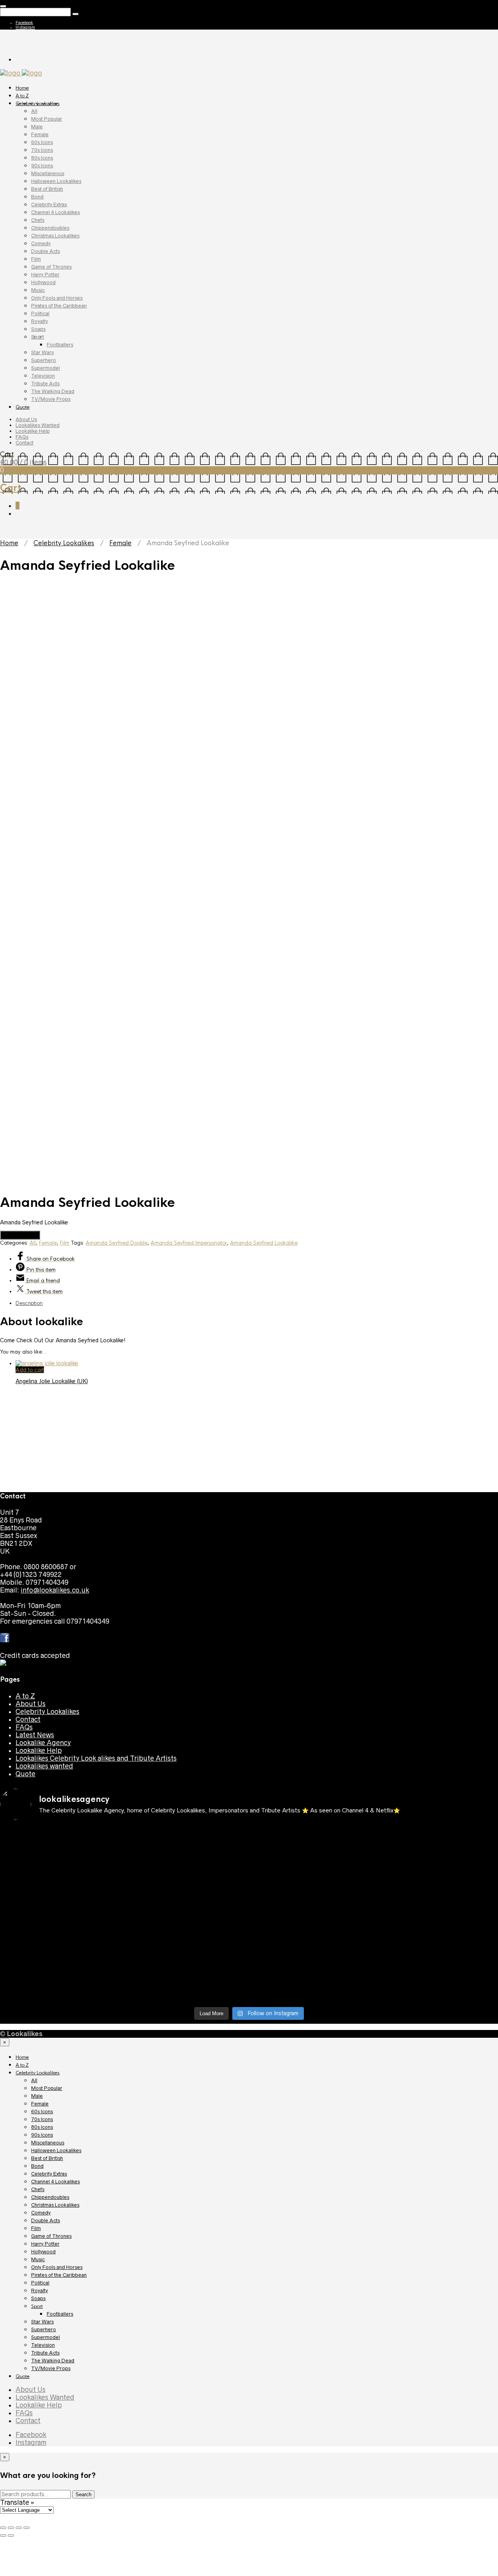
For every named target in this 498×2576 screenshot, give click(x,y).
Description (29, 1303)
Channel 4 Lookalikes (55, 212)
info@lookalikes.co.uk (55, 2078)
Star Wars (42, 352)
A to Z (22, 96)
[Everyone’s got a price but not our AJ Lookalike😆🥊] (187, 2465)
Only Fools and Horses (57, 298)
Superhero (44, 360)
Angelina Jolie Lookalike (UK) (52, 1381)
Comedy (41, 243)
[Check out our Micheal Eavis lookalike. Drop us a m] (61, 2438)
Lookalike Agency (43, 2231)
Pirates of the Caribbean (59, 306)
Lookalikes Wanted (38, 425)
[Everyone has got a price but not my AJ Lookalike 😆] (61, 2465)
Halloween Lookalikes (56, 181)
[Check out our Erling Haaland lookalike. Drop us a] (187, 2403)
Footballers (60, 345)
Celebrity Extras (49, 205)
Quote (23, 407)
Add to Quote (20, 1235)
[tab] (257, 1303)
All (34, 111)
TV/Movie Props (51, 399)
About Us (26, 419)
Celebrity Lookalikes (38, 104)
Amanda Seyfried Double (117, 1243)
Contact (25, 443)
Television (43, 376)
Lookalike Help (33, 431)
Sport (38, 337)
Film (36, 259)
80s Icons (42, 158)
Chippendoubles (50, 228)
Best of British (47, 189)
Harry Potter (45, 275)
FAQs (22, 437)
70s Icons (42, 150)
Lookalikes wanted (44, 2254)
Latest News (35, 2223)
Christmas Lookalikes (55, 236)
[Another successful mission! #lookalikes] (187, 2430)
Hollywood (43, 282)
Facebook (24, 23)
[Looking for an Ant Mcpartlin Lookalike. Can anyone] (187, 2325)
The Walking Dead (53, 391)
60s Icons (42, 142)
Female (40, 134)
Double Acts (46, 251)
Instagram (25, 27)
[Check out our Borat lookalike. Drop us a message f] (312, 2473)
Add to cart (30, 1370)
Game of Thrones (51, 267)
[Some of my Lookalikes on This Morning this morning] (312, 2430)
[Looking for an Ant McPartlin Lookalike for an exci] (61, 2333)
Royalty (39, 321)
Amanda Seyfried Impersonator (189, 1243)
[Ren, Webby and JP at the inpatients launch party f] (61, 2360)
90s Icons (42, 166)
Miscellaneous (48, 173)
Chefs (38, 220)
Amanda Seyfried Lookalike (264, 1243)
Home (22, 88)
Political (40, 313)
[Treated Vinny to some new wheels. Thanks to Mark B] (312, 2399)
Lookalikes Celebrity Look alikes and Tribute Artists (96, 2246)
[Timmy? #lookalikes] (312, 2321)
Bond (37, 197)
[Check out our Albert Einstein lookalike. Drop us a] (187, 2368)
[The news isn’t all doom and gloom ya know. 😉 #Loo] (312, 2360)
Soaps (38, 329)
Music (38, 290)
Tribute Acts (45, 384)
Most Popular (47, 119)
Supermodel (46, 368)
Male (37, 127)
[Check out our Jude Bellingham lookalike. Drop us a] (61, 2403)
